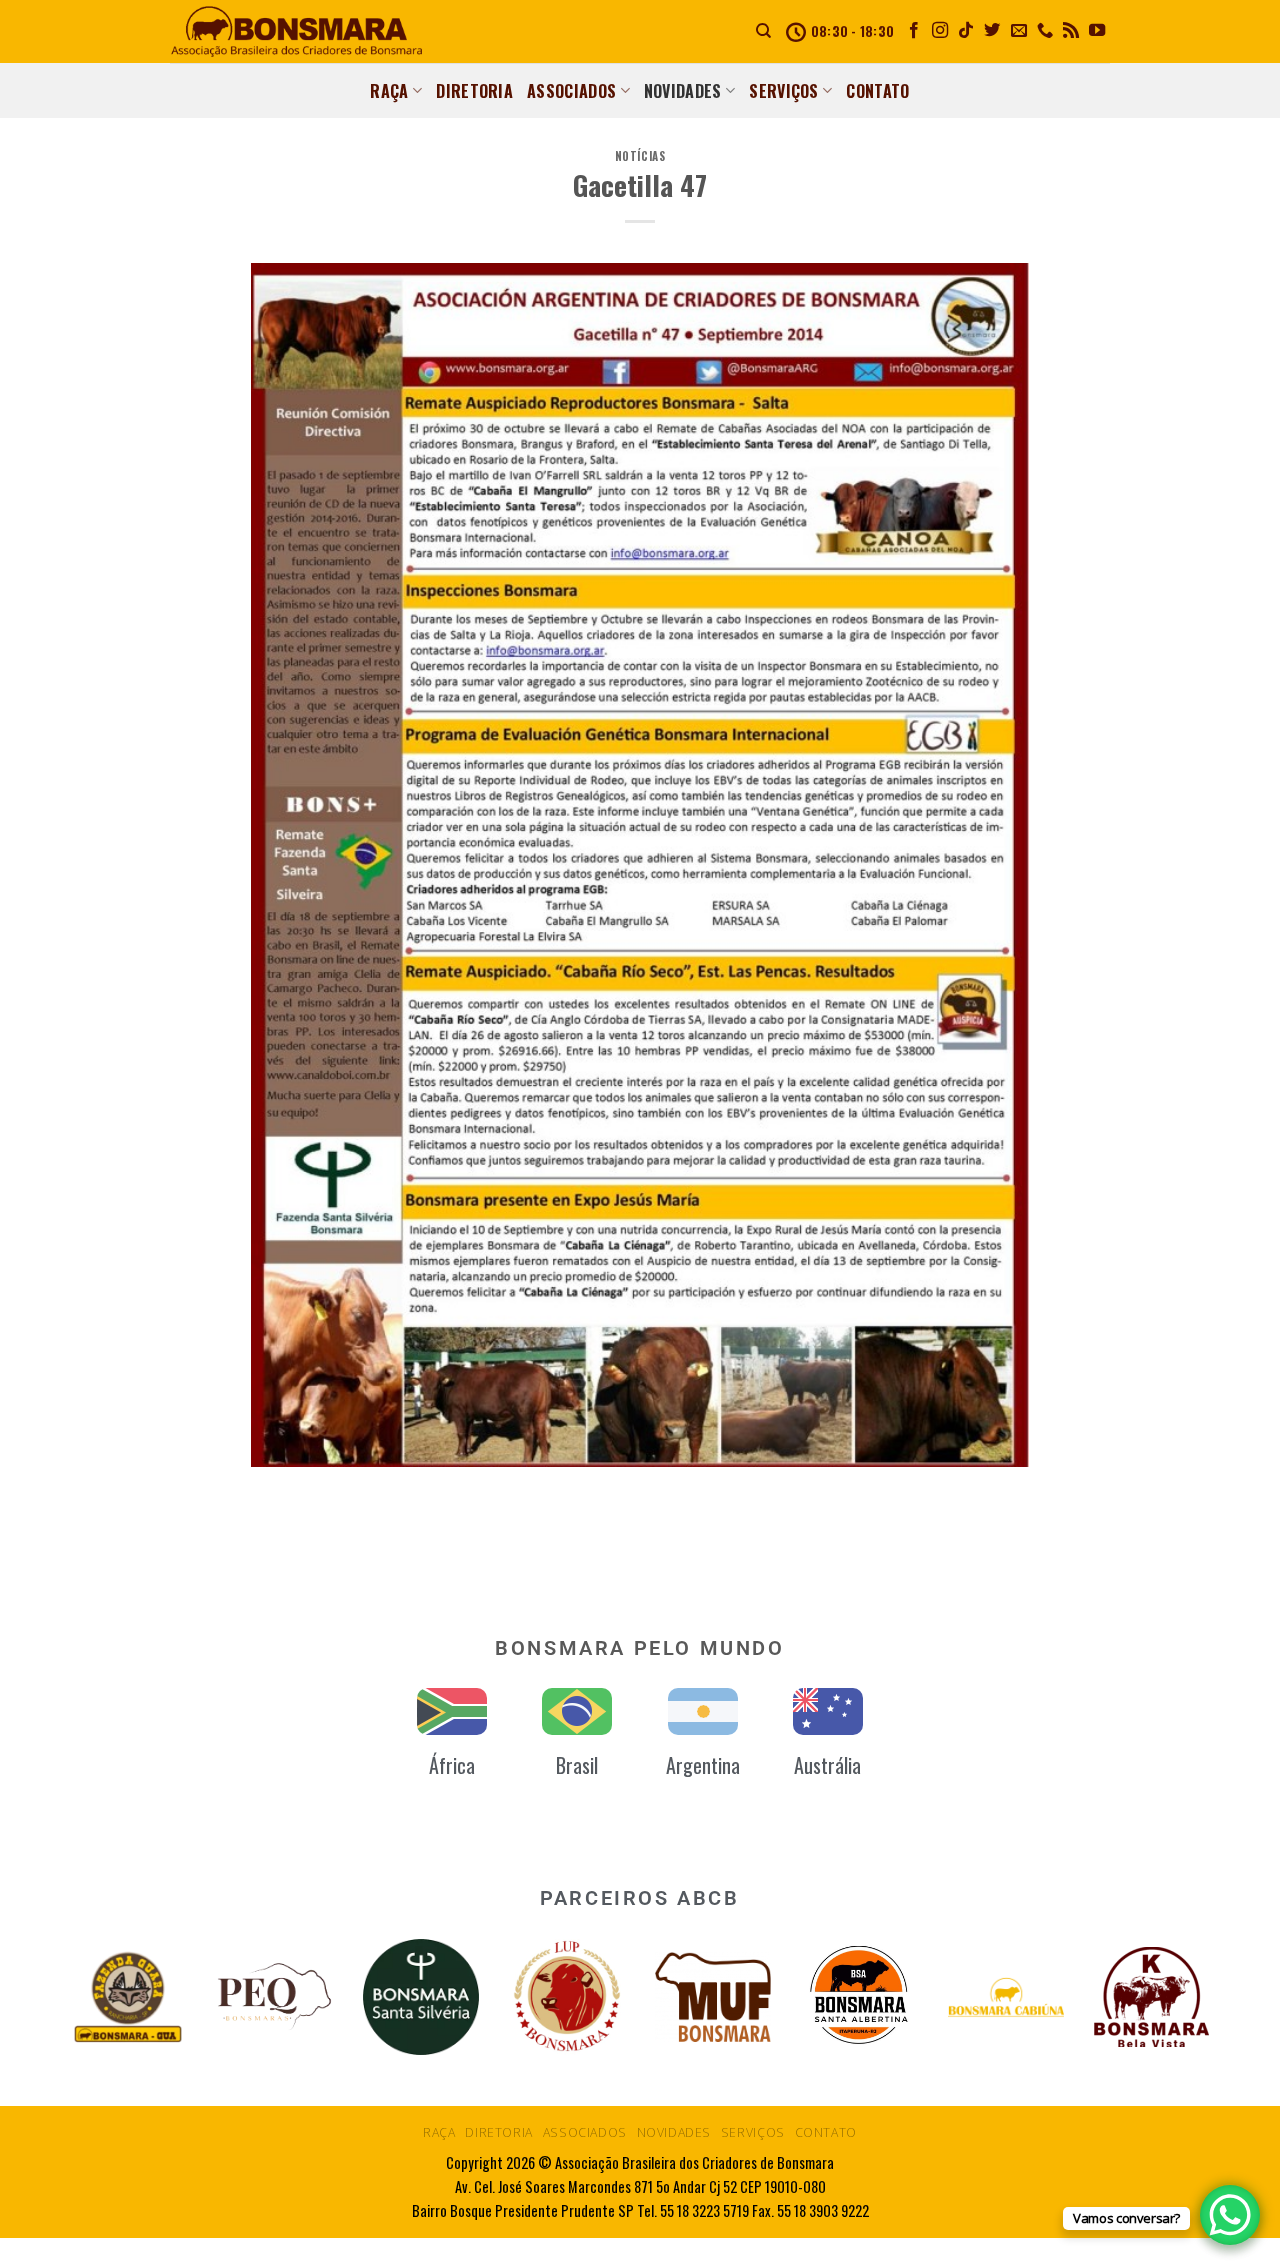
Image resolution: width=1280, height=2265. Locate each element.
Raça (389, 91)
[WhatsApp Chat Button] (1230, 2215)
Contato (877, 91)
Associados (571, 91)
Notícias (640, 156)
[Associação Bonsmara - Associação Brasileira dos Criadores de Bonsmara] (297, 31)
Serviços (784, 91)
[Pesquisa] (763, 31)
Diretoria (474, 91)
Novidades (683, 91)
